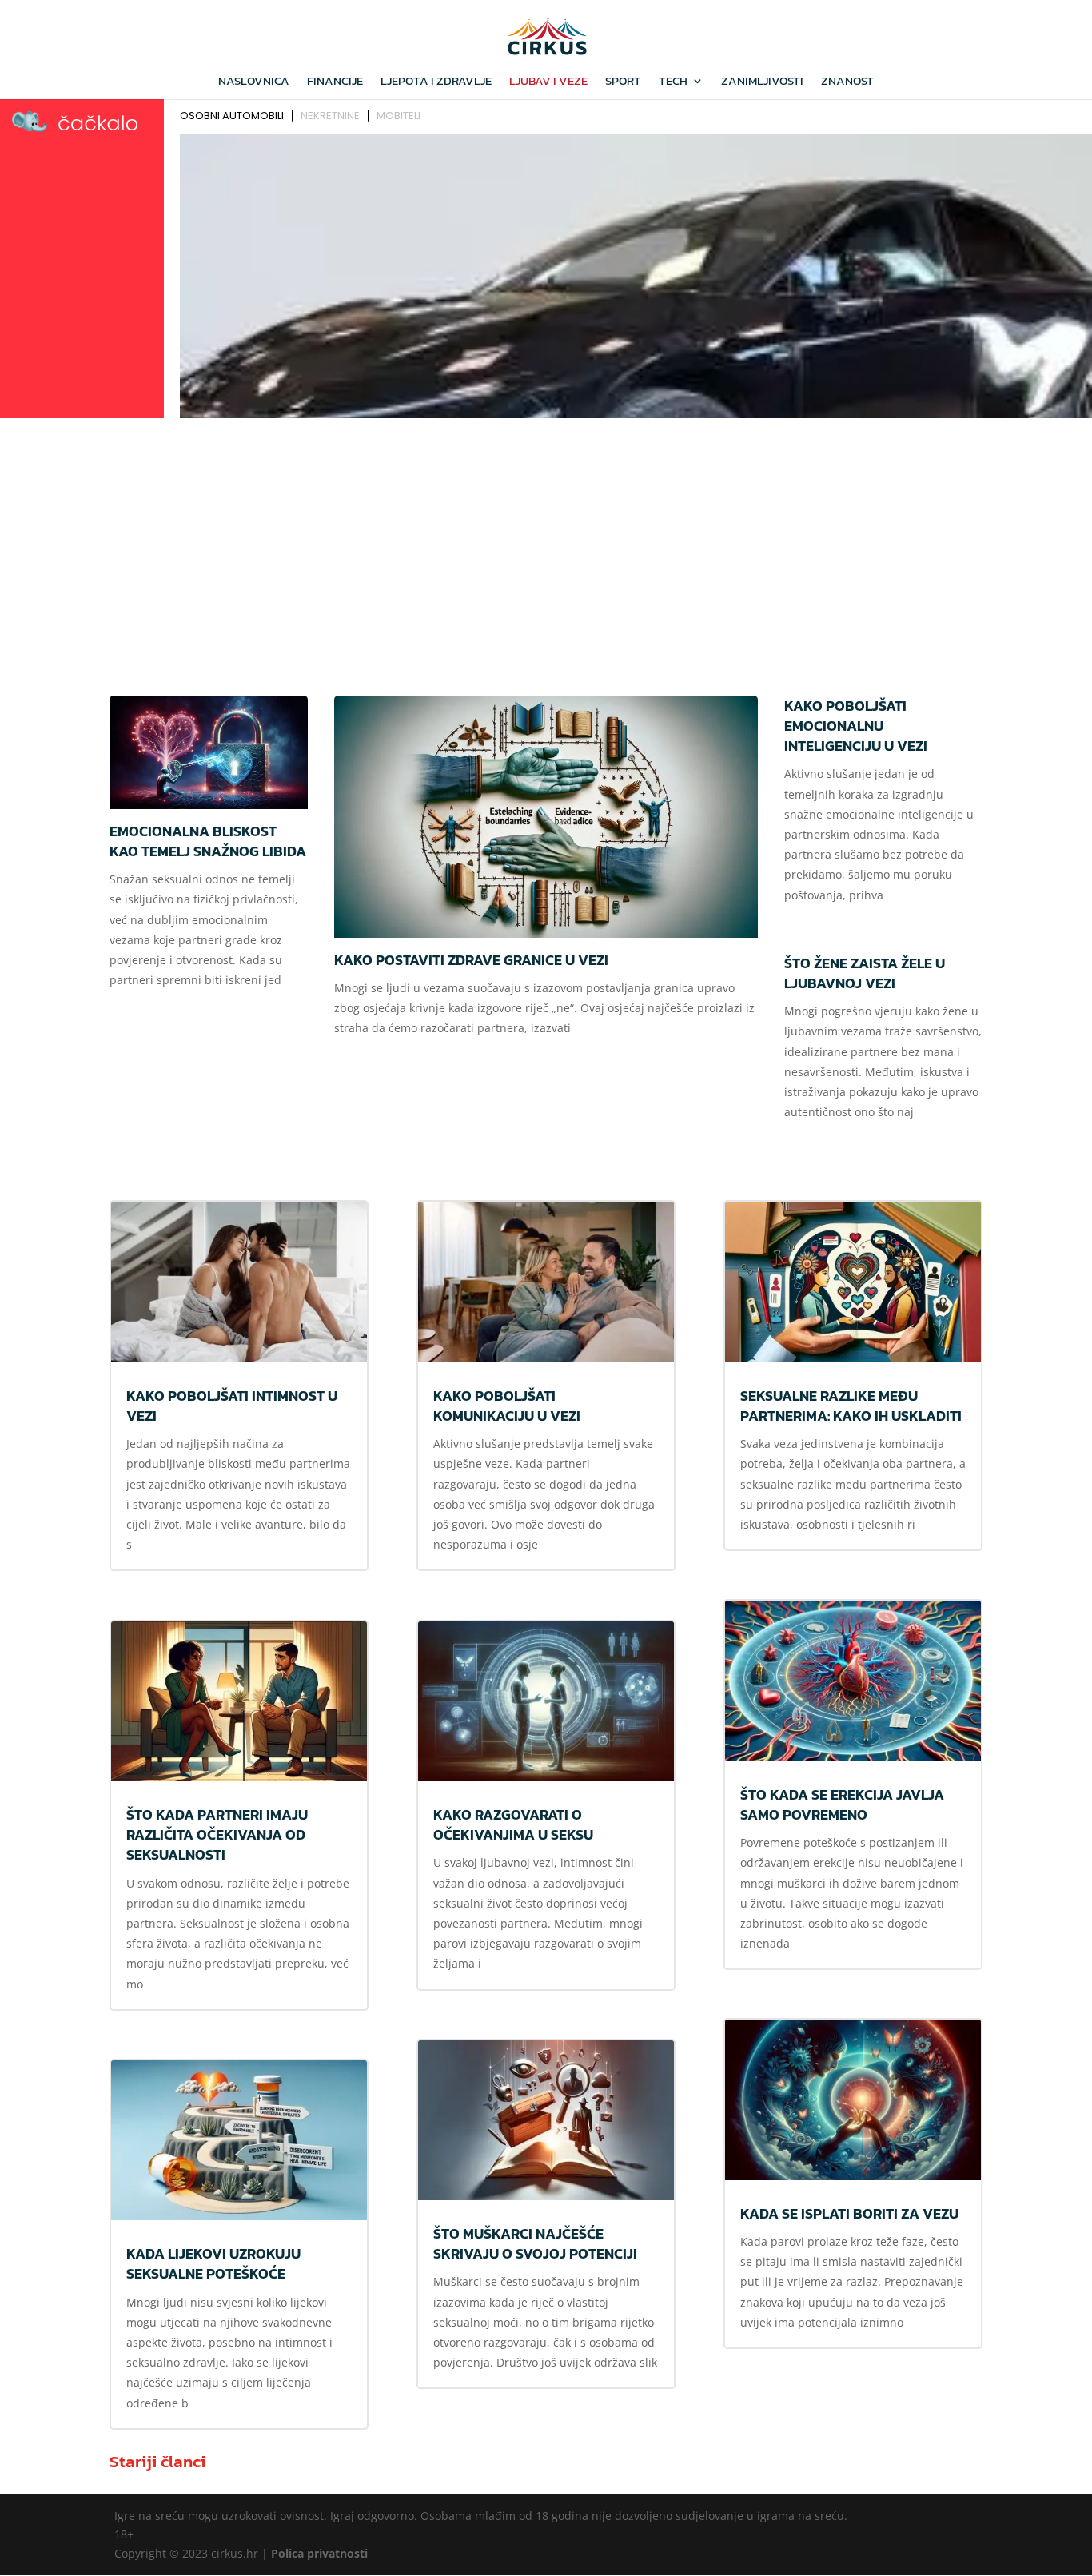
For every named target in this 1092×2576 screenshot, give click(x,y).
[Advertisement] (546, 544)
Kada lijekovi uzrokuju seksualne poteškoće (213, 2263)
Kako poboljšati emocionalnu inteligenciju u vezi (856, 726)
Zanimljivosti (762, 82)
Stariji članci (157, 2461)
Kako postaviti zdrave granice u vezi (471, 960)
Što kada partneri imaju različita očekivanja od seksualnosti (217, 1834)
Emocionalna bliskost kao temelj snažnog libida (208, 841)
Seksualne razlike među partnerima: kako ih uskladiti (851, 1406)
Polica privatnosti (319, 2553)
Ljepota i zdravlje (436, 82)
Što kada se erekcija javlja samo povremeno (842, 1804)
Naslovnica (254, 82)
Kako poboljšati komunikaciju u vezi (507, 1406)
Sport (623, 82)
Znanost (847, 82)
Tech (673, 82)
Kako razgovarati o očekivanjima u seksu (513, 1824)
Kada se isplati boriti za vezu (849, 2213)
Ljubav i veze (548, 82)
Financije (335, 82)
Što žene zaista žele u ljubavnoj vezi (865, 973)
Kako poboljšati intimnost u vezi (232, 1406)
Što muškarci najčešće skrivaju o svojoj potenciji (535, 2243)
